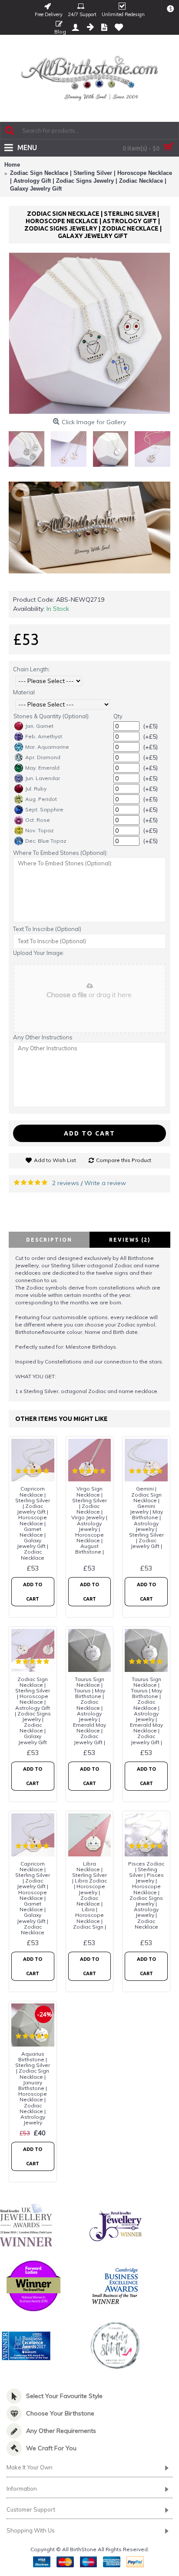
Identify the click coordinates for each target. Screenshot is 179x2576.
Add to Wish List (55, 1160)
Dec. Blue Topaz (46, 841)
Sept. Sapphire (44, 809)
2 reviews (66, 1183)
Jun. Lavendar (43, 778)
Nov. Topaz (40, 830)
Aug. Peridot (41, 799)
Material (24, 692)
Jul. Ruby (36, 789)
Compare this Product (124, 1160)
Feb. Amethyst (44, 736)
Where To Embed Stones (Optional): (60, 853)
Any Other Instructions (43, 1037)
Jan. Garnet (39, 726)
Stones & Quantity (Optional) (51, 716)
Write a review (105, 1183)
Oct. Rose (38, 820)
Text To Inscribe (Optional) (47, 929)
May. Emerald (42, 768)
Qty (118, 716)
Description (49, 1240)
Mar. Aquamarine (47, 747)
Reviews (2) (130, 1240)
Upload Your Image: (39, 953)
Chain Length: (31, 669)
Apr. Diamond (43, 757)
